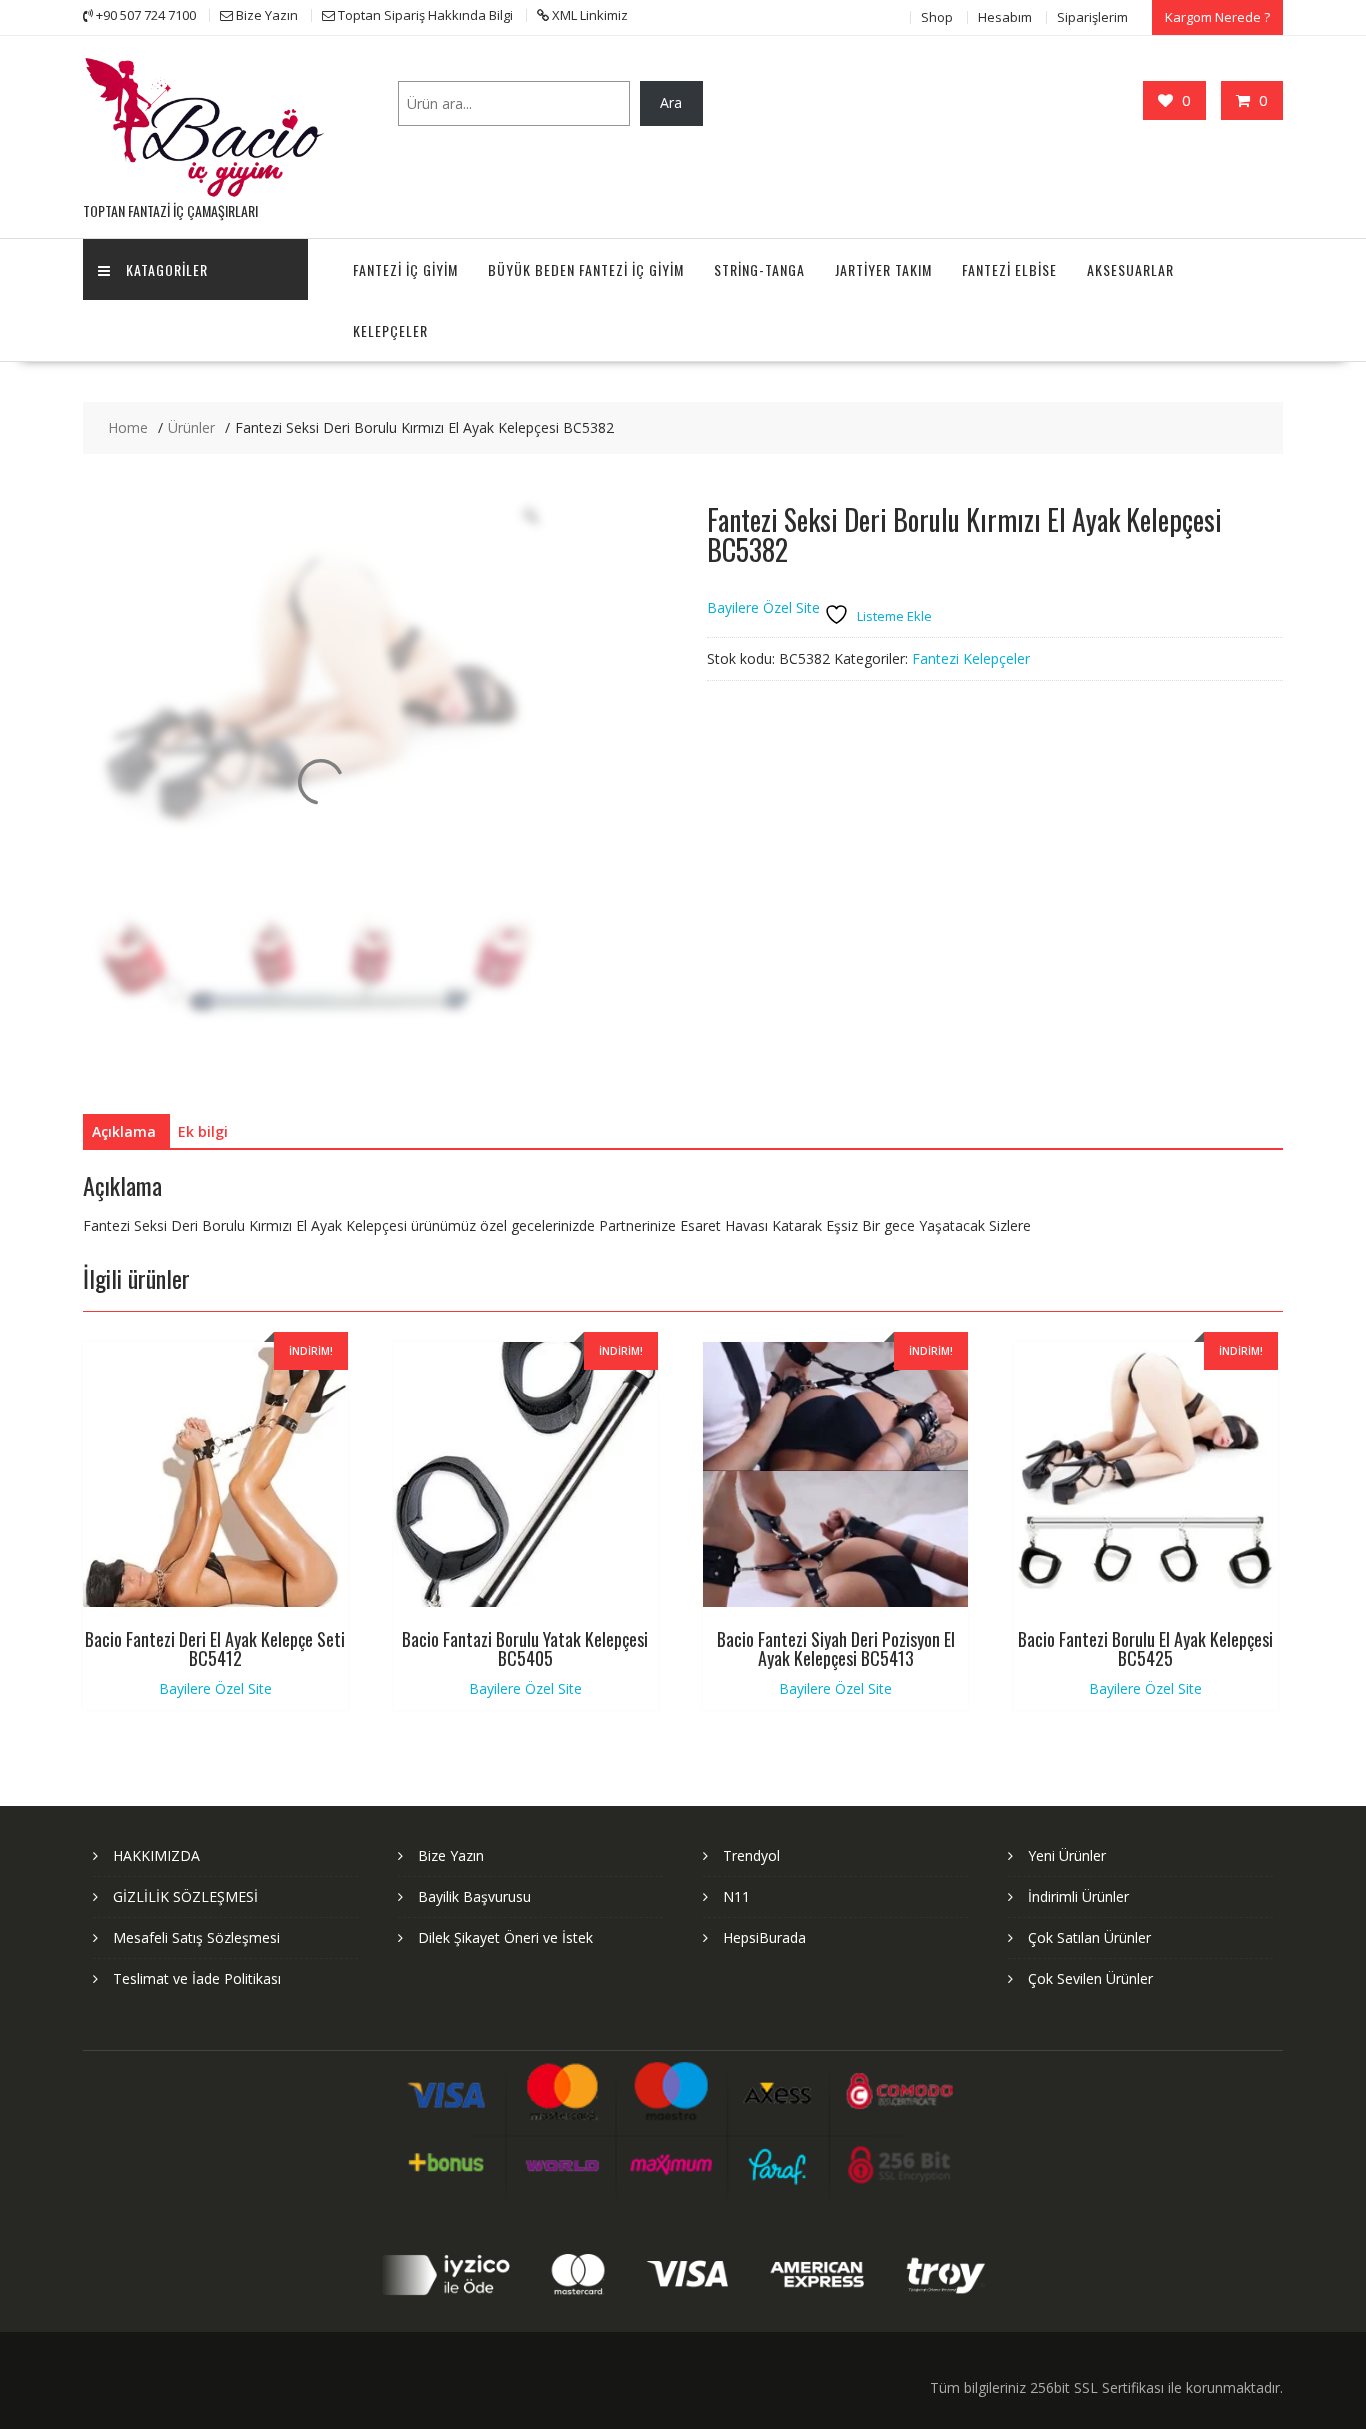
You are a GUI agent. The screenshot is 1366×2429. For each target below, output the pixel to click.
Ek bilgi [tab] (203, 1131)
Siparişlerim (1092, 17)
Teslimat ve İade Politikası (197, 1978)
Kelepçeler (390, 330)
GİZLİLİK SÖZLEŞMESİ (185, 1896)
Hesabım (1005, 17)
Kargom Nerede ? (1217, 17)
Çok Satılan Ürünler (1089, 1937)
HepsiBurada (764, 1937)
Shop (937, 17)
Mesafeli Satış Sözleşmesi (196, 1937)
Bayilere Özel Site (763, 607)
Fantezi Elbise (1009, 269)
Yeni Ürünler (1067, 1855)
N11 (736, 1896)
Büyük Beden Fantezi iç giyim (586, 269)
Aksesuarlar (1130, 269)
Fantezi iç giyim (405, 269)
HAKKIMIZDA (156, 1855)
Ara (671, 102)
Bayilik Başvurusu (474, 1896)
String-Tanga (759, 269)
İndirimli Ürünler (1078, 1896)
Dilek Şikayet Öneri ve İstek (505, 1937)
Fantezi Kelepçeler (971, 658)
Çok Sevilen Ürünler (1090, 1978)
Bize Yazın (451, 1855)
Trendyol (751, 1855)
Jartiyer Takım (883, 269)
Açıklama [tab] (124, 1131)
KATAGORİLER (167, 269)
